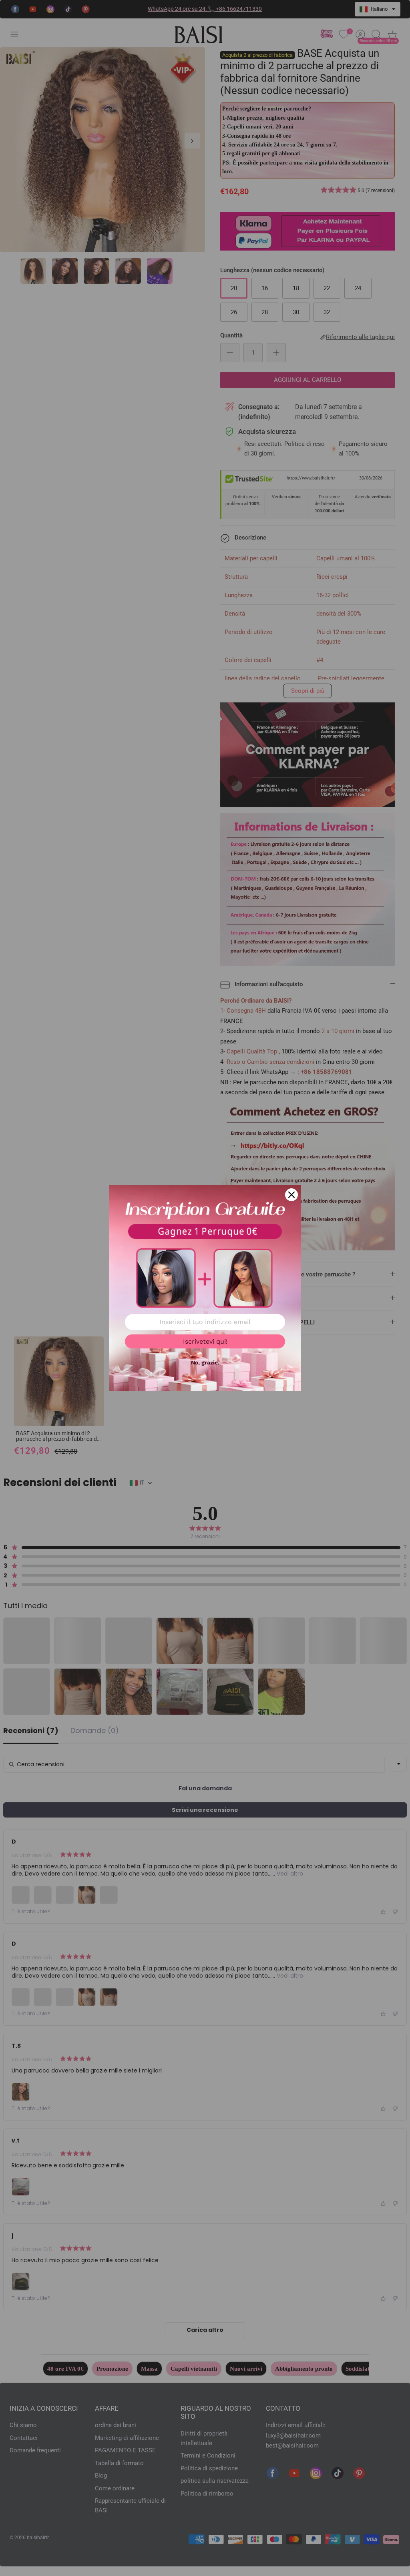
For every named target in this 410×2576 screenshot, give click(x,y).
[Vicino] (291, 1195)
